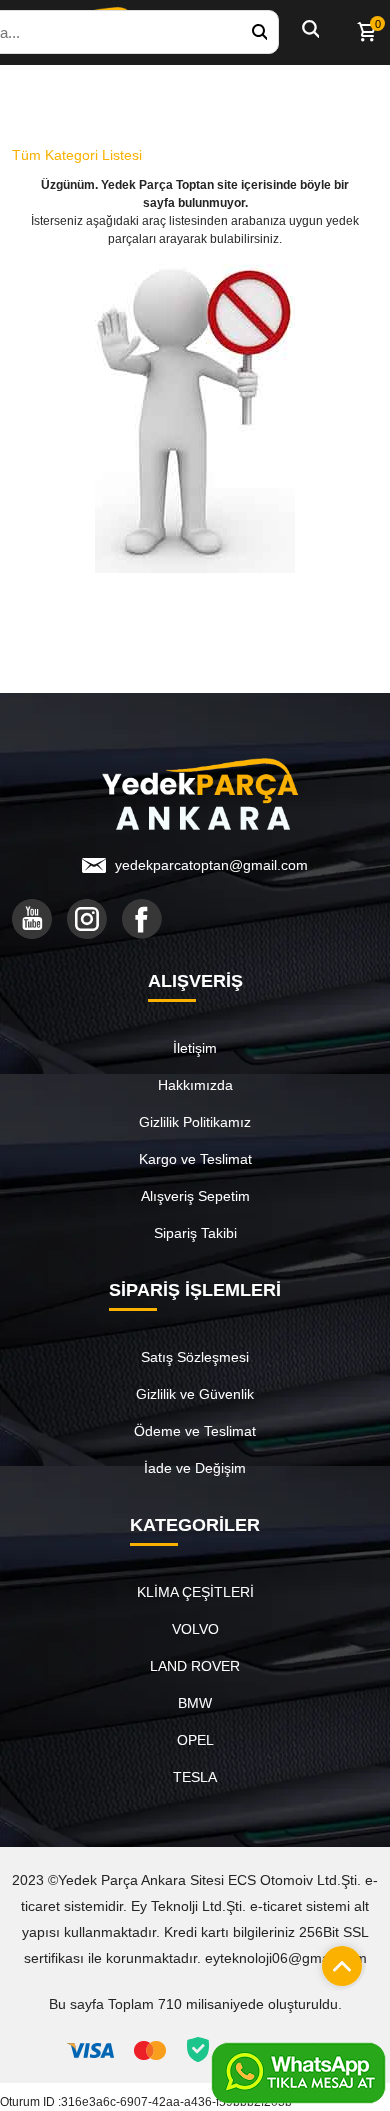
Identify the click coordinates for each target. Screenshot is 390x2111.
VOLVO (195, 1629)
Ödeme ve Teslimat (195, 1431)
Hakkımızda (195, 1085)
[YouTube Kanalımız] (32, 919)
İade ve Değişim (195, 1468)
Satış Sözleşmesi (195, 1357)
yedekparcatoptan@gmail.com (211, 865)
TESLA (195, 1777)
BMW (195, 1703)
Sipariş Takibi (195, 1233)
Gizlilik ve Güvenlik (195, 1394)
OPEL (195, 1740)
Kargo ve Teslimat (195, 1159)
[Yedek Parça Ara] (259, 32)
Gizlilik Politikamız (195, 1122)
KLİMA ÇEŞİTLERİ (195, 1592)
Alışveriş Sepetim (195, 1196)
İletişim (195, 1048)
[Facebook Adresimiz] (142, 919)
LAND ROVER (195, 1666)
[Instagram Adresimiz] (87, 919)
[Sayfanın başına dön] (337, 1961)
